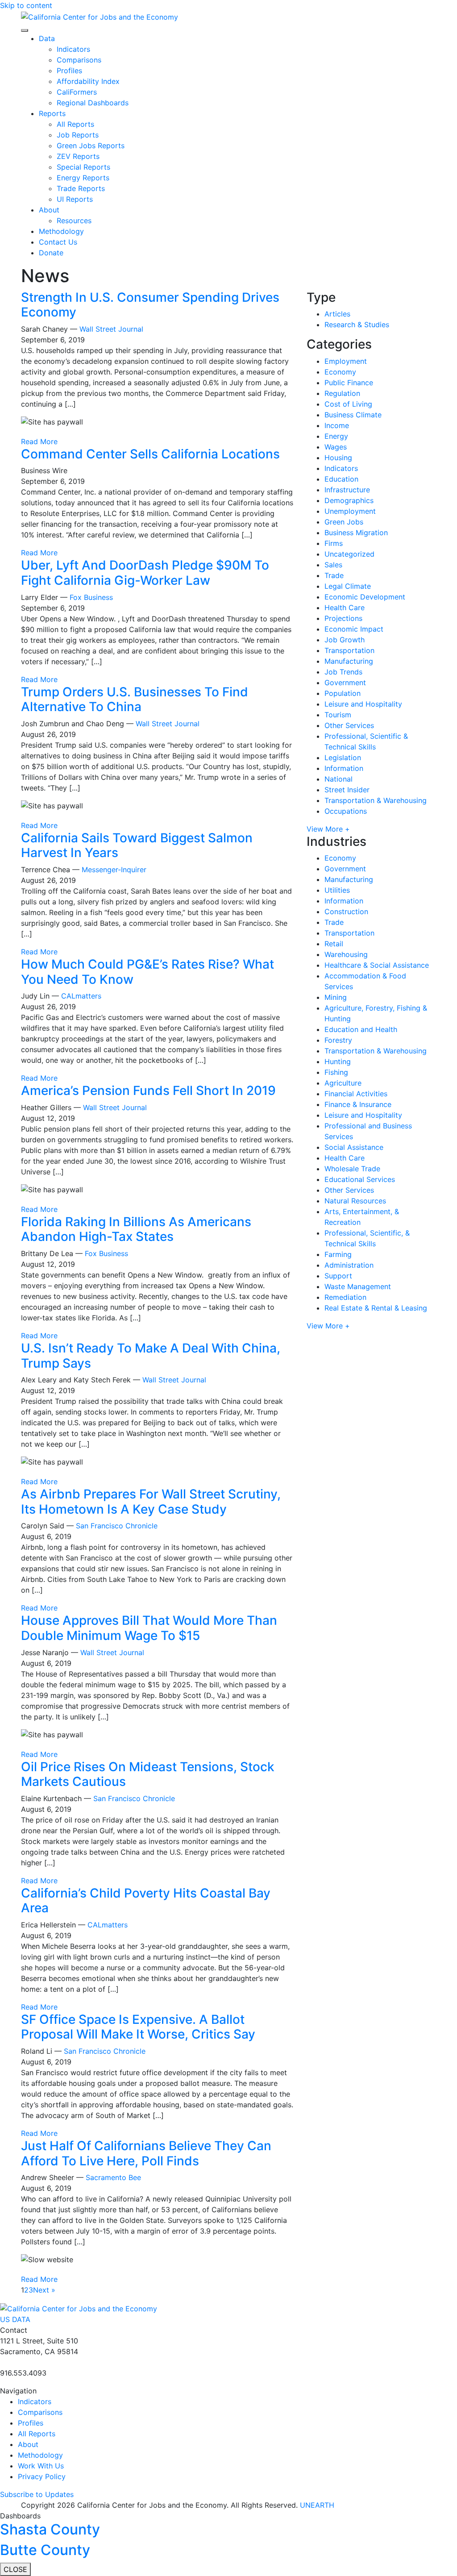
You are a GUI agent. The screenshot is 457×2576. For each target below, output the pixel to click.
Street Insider (347, 790)
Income (337, 425)
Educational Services (360, 1179)
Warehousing (346, 954)
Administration (349, 1265)
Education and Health (361, 1029)
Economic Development (365, 597)
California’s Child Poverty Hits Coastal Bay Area (146, 1901)
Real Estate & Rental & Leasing (376, 1308)
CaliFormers (77, 92)
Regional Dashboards (93, 103)
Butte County (45, 2550)
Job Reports (78, 135)
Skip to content (26, 5)
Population (343, 693)
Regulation (342, 393)
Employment (346, 361)
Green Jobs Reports (91, 146)
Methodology (61, 231)
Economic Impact (354, 629)
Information (344, 768)
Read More (39, 441)
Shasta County (50, 2529)
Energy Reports (83, 178)
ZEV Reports (78, 156)
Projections (343, 618)
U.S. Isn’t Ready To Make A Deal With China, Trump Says (151, 1356)
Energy (336, 436)
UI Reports (75, 199)
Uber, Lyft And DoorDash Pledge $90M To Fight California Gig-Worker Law (145, 573)
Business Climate (353, 415)
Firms (334, 543)
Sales (333, 565)
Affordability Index (88, 81)
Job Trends (343, 672)
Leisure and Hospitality (363, 704)
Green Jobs (344, 522)
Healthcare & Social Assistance (377, 965)
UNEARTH (317, 2505)
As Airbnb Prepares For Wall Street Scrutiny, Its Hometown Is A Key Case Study (151, 1502)
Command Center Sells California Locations (150, 454)
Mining (336, 997)
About (49, 210)
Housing (338, 458)
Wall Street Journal (111, 329)
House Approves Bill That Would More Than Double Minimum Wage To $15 (149, 1628)
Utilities (337, 890)
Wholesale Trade (352, 1169)
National (339, 779)
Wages (336, 447)
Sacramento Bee (113, 2177)
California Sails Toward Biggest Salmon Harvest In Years (137, 845)
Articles (337, 314)
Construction (346, 911)
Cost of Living (348, 404)
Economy (340, 372)
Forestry (338, 1040)
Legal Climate (348, 586)
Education (341, 479)
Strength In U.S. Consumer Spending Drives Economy (150, 305)
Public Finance (349, 383)
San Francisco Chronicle (117, 1526)
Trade (334, 575)
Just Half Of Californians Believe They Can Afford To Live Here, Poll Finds (146, 2153)
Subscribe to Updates (37, 2494)
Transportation (349, 650)
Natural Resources (355, 1201)
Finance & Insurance (358, 1104)
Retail (334, 944)
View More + (328, 829)
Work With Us (41, 2466)
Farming (338, 1254)
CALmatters (81, 996)
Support (338, 1276)
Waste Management (358, 1286)
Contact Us (58, 242)
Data (47, 38)
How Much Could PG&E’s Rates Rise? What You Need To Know (147, 972)
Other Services (349, 725)
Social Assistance (354, 1147)
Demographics (349, 500)
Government (345, 682)
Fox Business (91, 597)
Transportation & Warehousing (376, 800)
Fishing (336, 1072)
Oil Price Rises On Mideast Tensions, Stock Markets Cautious (148, 1774)
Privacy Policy (42, 2476)
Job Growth (345, 640)
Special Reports (83, 167)
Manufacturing (349, 661)
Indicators (73, 49)
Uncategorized (349, 554)
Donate (51, 253)
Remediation (345, 1297)
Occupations (346, 811)
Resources (74, 221)
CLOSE (15, 2569)
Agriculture (343, 1083)
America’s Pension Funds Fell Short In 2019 (148, 1090)
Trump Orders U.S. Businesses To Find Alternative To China (135, 699)
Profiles (69, 71)
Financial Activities (356, 1094)
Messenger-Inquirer (114, 870)
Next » (44, 2290)
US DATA (15, 2319)
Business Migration (356, 533)
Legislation (343, 757)
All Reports (75, 124)
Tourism (338, 715)
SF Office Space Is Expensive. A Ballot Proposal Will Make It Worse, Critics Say (138, 2027)
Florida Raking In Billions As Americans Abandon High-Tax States (136, 1229)
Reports (52, 113)
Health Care (345, 608)
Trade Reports (81, 188)
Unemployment (350, 511)
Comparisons (79, 60)
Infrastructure (347, 490)
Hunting (338, 1061)
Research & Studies (357, 325)
